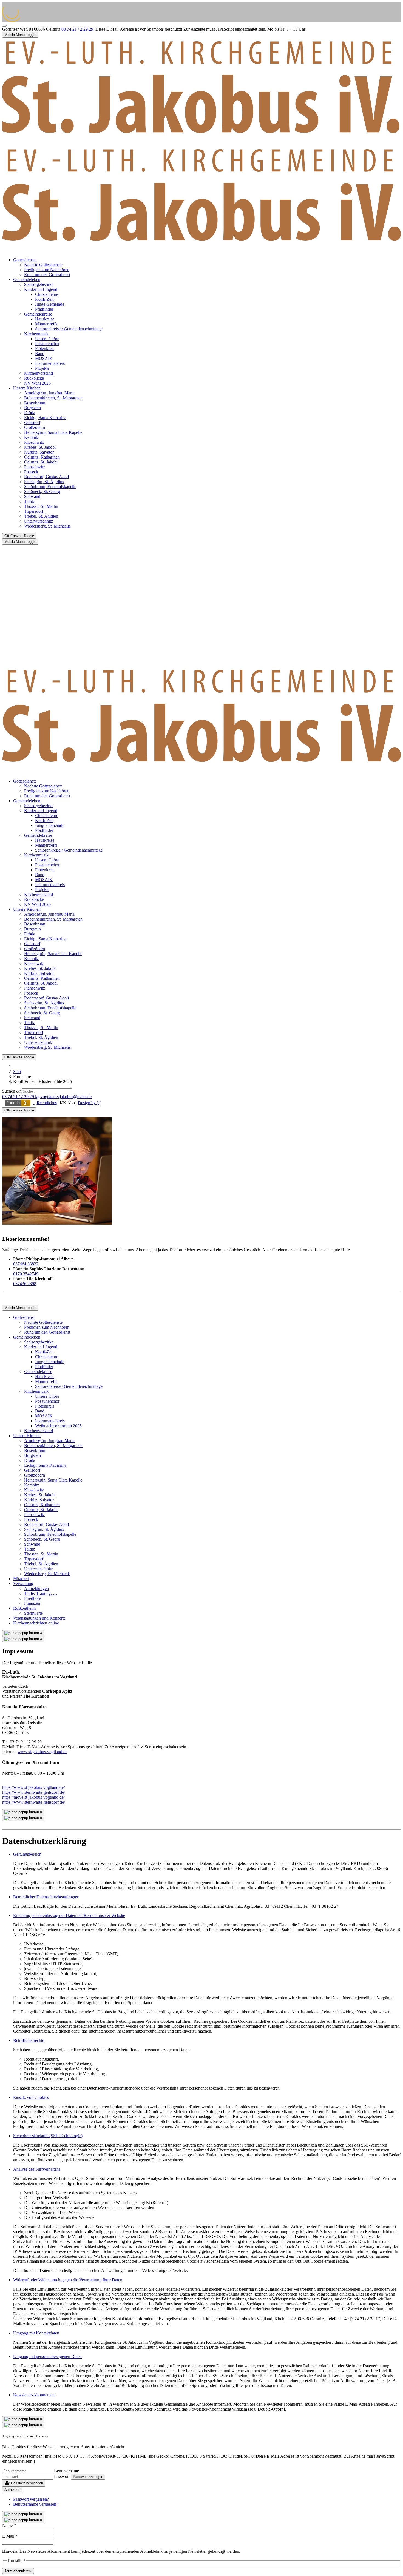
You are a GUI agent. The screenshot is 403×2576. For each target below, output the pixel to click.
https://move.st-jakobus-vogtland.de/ (33, 1797)
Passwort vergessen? (31, 2499)
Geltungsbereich (27, 1854)
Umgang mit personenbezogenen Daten (47, 2356)
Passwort (62, 2476)
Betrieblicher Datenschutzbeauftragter (46, 1897)
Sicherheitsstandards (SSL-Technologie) (48, 2136)
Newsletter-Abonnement (34, 2395)
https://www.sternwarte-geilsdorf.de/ (34, 1792)
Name (9, 2525)
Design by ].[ (89, 1103)
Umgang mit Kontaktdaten (36, 2333)
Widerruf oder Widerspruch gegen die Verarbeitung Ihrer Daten (68, 2280)
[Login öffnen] (18, 1103)
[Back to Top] (4, 26)
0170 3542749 (26, 1274)
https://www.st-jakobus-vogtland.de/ (33, 1787)
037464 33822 (26, 1264)
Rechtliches (47, 1103)
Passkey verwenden (26, 2483)
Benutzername (66, 2471)
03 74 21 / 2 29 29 (78, 29)
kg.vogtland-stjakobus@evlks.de (63, 1097)
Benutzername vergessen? (36, 2504)
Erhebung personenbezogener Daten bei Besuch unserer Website (69, 1915)
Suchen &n (12, 1091)
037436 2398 (25, 1284)
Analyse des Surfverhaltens (37, 2169)
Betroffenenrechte (29, 2040)
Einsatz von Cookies (31, 2097)
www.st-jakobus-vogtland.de (42, 1752)
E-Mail (10, 2536)
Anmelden (12, 2490)
